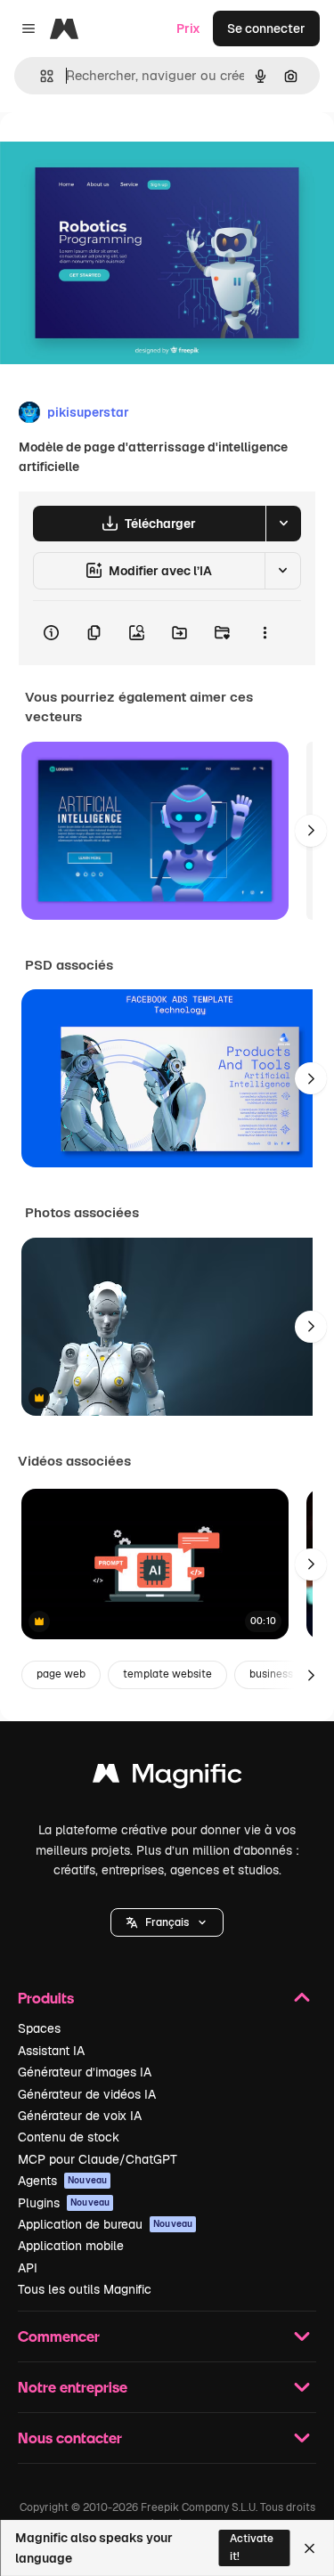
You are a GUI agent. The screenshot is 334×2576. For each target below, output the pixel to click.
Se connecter (266, 28)
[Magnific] (167, 1778)
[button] (167, 1922)
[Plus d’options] (265, 633)
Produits (46, 1998)
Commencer (59, 2336)
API (28, 2268)
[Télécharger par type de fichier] (283, 524)
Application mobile (71, 2246)
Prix (188, 28)
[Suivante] (311, 831)
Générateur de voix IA (80, 2116)
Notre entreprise (73, 2387)
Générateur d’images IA (85, 2072)
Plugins (64, 2203)
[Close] (310, 2548)
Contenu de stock (69, 2137)
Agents (62, 2181)
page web (61, 1674)
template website (167, 1674)
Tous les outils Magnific (85, 2289)
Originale (118, 153)
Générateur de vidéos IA (87, 2094)
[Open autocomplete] (40, 76)
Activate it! (252, 2547)
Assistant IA (51, 2051)
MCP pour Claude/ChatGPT (98, 2159)
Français (167, 1922)
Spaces (39, 2028)
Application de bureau (105, 2224)
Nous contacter (70, 2438)
